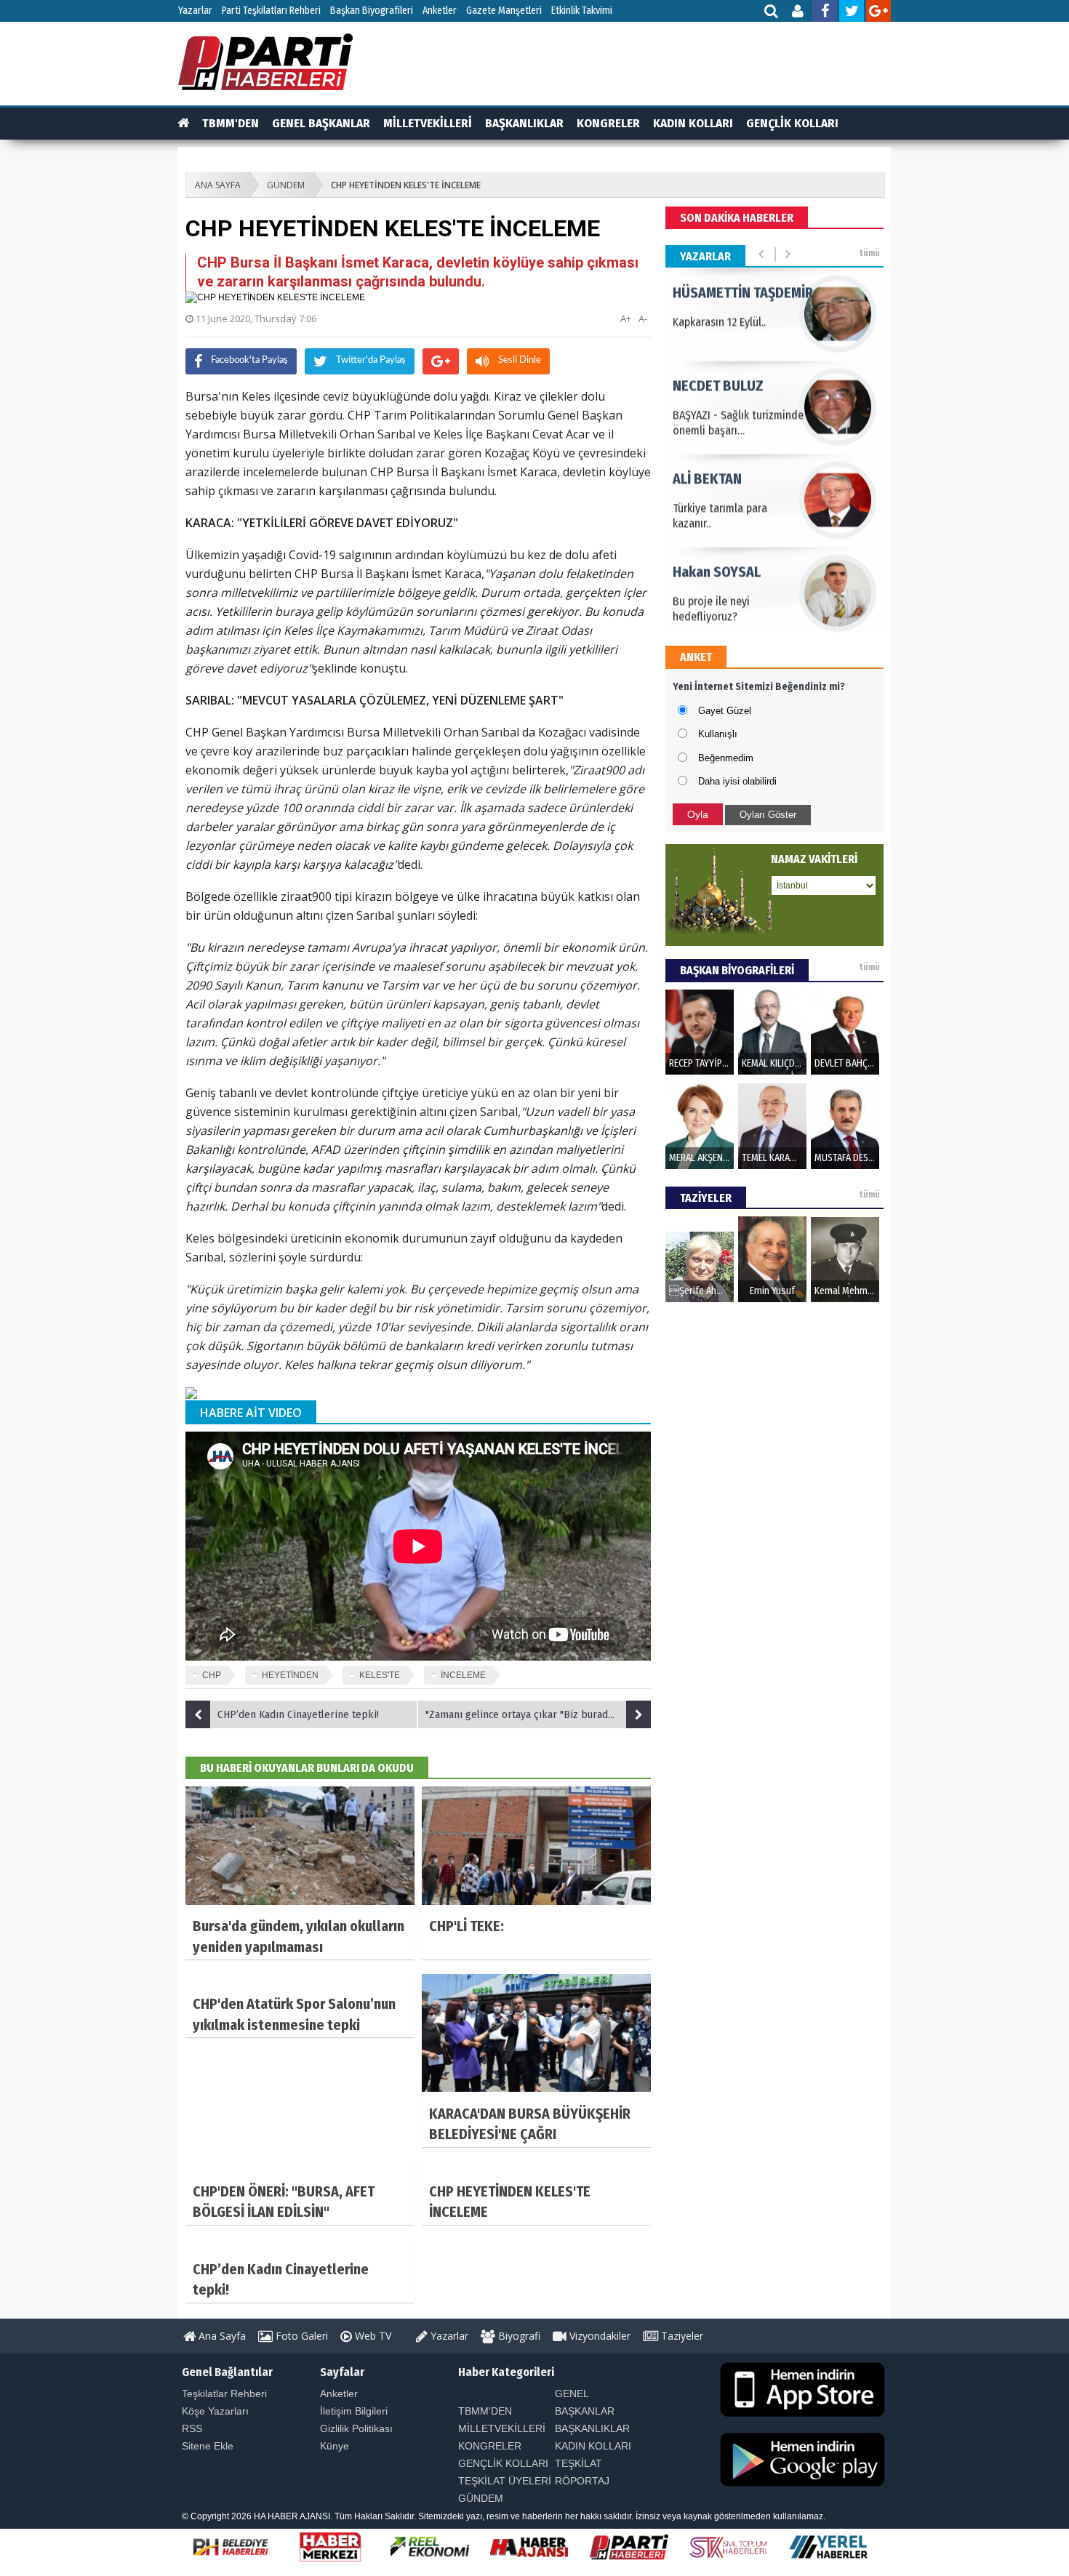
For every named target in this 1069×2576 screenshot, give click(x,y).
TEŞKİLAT (578, 2463)
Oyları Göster (768, 815)
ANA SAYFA (218, 185)
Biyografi (518, 2336)
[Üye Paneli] (799, 13)
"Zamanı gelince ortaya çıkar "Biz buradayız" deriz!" (538, 1714)
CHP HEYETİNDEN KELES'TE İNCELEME (406, 185)
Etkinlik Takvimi (582, 11)
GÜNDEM (286, 185)
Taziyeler (681, 2336)
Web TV (372, 2336)
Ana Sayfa (221, 2336)
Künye (335, 2446)
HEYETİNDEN (290, 1675)
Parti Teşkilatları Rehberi (271, 11)
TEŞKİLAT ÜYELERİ (505, 2481)
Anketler (440, 11)
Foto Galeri (300, 2336)
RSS (192, 2428)
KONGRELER (608, 123)
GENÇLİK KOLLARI (792, 123)
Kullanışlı (718, 734)
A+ (626, 318)
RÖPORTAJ (582, 2481)
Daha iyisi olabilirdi (737, 781)
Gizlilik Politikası (356, 2428)
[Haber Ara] (772, 13)
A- (643, 318)
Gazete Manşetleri (504, 11)
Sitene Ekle (208, 2446)
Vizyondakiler (598, 2336)
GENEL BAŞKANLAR (321, 123)
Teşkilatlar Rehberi (224, 2394)
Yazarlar (195, 11)
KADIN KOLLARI (693, 123)
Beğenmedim (726, 758)
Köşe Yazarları (215, 2411)
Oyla (698, 814)
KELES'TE (380, 1675)
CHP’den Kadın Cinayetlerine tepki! (298, 1714)
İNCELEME (463, 1675)
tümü (869, 253)
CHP (212, 1675)
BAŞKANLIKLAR (524, 123)
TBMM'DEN (231, 123)
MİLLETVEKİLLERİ (428, 123)
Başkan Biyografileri (372, 11)
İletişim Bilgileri (354, 2411)
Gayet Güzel (725, 711)
